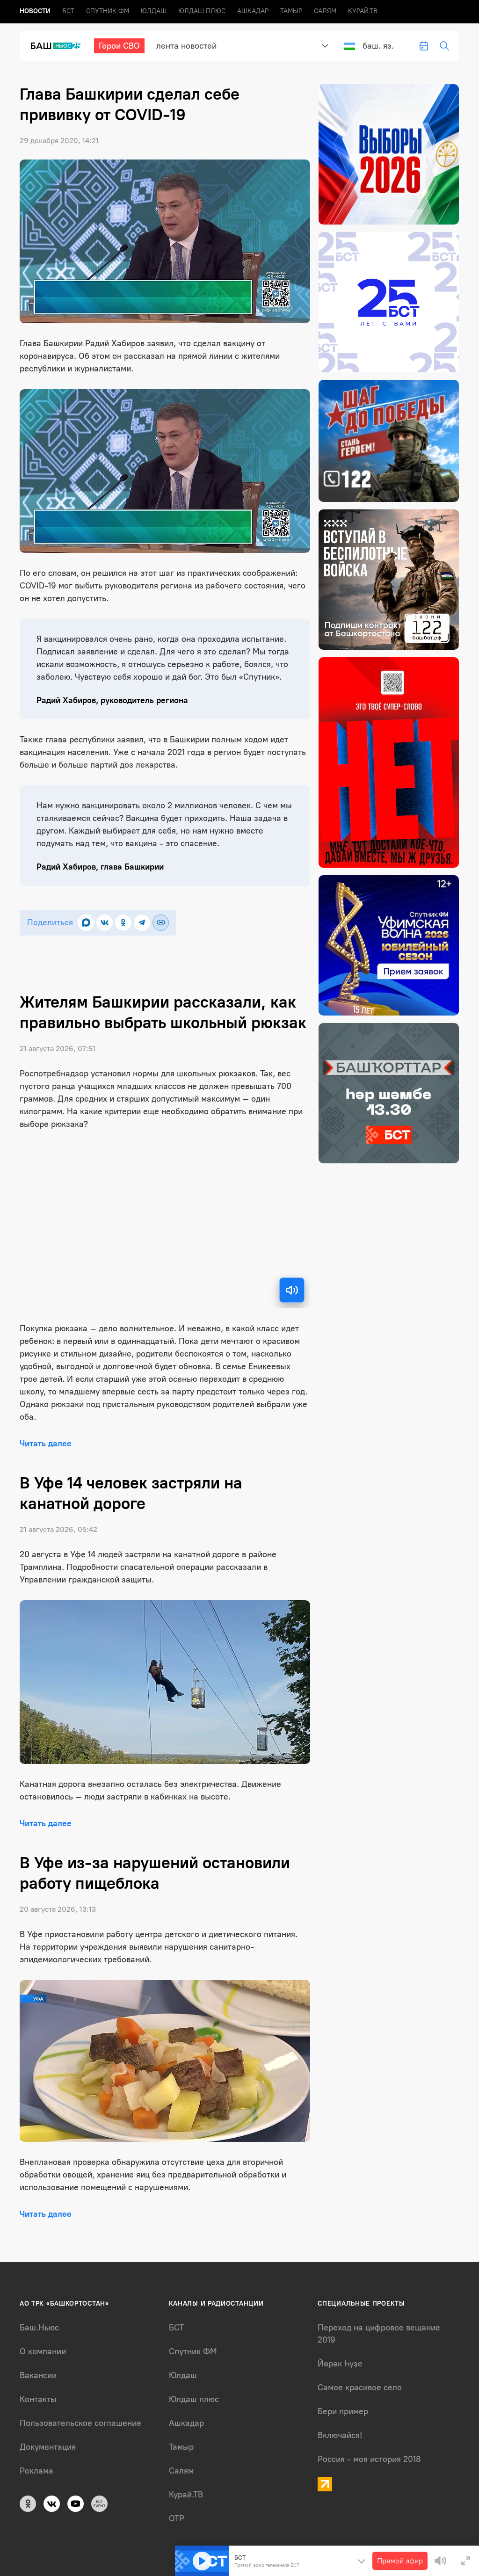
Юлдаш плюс (202, 11)
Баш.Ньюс (39, 2328)
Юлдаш (154, 11)
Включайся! (340, 2435)
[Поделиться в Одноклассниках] (123, 923)
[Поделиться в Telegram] (142, 923)
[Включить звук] (292, 1290)
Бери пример (343, 2411)
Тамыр (291, 11)
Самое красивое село (360, 2387)
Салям (325, 11)
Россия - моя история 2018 (369, 2459)
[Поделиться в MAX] (86, 923)
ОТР (177, 2518)
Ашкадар (253, 11)
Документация (48, 2447)
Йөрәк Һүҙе (340, 2364)
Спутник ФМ (108, 11)
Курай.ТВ (363, 11)
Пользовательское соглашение (80, 2423)
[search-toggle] (444, 46)
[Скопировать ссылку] (161, 923)
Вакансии (38, 2375)
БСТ (68, 11)
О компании (43, 2351)
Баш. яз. (378, 46)
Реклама (36, 2471)
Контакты (38, 2399)
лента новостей (186, 46)
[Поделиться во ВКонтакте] (105, 923)
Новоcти (35, 11)
